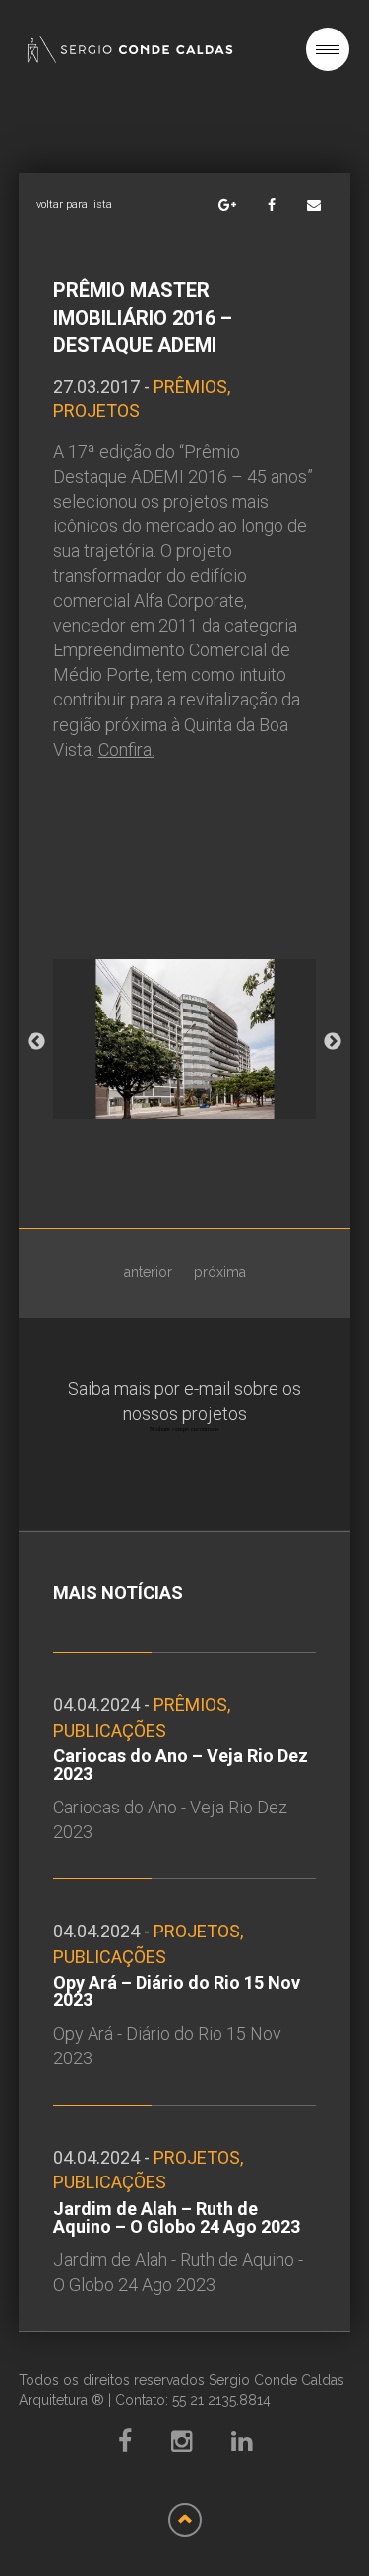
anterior (148, 1272)
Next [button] (333, 1042)
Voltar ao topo (185, 2520)
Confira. (126, 749)
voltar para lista (74, 204)
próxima (220, 1272)
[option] (185, 1043)
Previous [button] (36, 1042)
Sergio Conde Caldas (130, 50)
